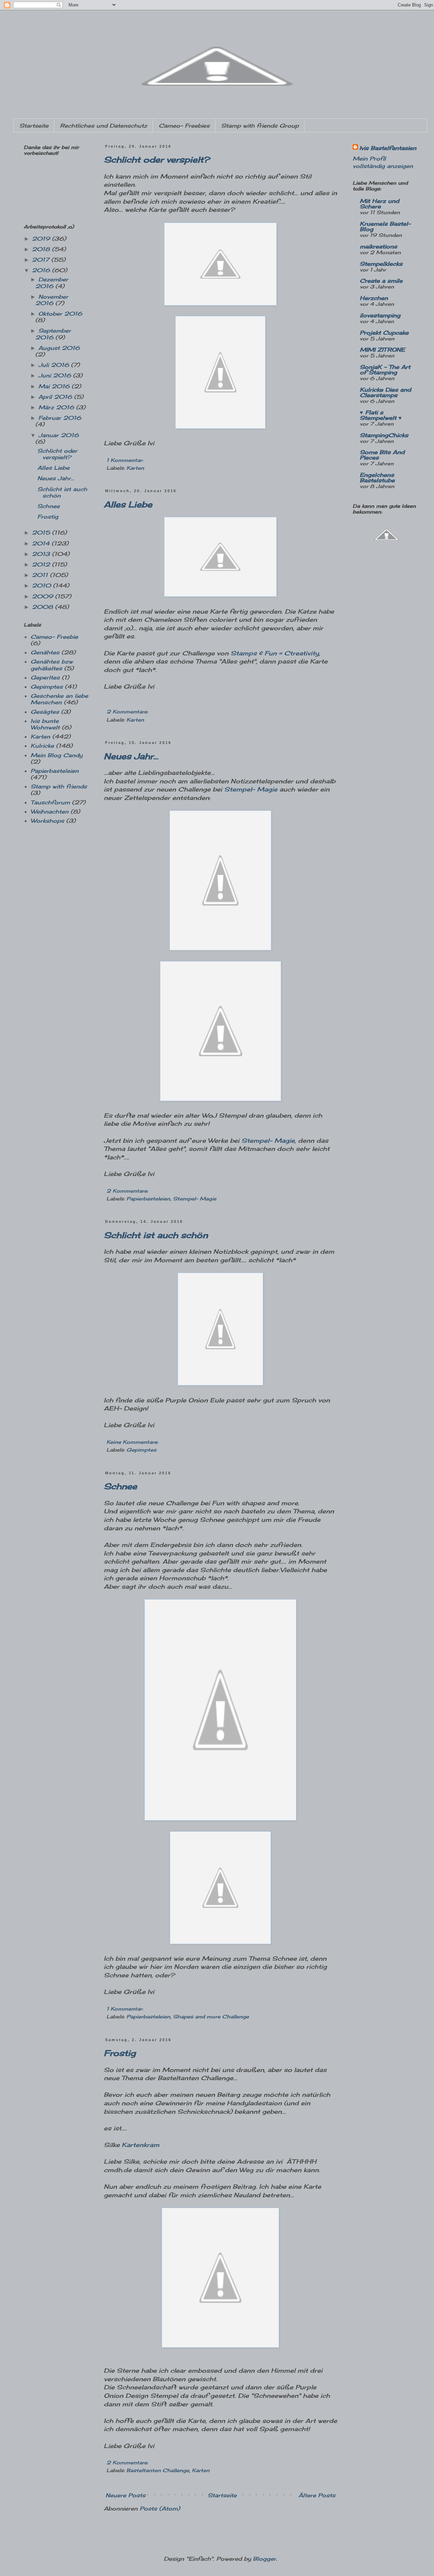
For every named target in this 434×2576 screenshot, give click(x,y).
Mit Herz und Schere (379, 204)
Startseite (34, 126)
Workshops (47, 821)
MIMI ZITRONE (382, 350)
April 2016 (56, 397)
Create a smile (381, 281)
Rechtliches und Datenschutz (104, 126)
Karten (135, 468)
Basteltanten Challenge (158, 2470)
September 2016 (53, 334)
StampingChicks (384, 435)
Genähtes (45, 652)
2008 (43, 607)
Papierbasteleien (148, 1199)
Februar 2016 (60, 418)
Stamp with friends (59, 786)
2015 (42, 533)
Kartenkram (141, 2145)
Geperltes (45, 677)
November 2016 (52, 300)
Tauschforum (50, 802)
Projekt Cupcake (384, 333)
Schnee (120, 1486)
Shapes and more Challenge (211, 2017)
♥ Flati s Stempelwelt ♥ (381, 415)
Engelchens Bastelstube (377, 478)
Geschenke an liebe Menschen (59, 699)
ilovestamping (380, 315)
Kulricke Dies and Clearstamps (385, 392)
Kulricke (42, 746)
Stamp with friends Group (260, 126)
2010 (42, 585)
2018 (42, 249)
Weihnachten (50, 811)
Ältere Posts (317, 2495)
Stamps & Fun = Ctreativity (275, 653)
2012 (42, 564)
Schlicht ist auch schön (156, 1235)
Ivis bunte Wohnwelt (45, 724)
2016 (42, 270)
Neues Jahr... (131, 756)
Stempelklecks (381, 264)
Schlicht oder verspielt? (157, 160)
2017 (42, 260)
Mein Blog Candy (56, 755)
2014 (42, 543)
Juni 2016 (56, 375)
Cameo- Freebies (184, 126)
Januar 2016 (58, 435)
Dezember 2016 (52, 283)
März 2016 (57, 407)
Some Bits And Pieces (382, 455)
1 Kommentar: (125, 460)
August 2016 (59, 348)
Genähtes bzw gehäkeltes (52, 665)
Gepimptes (141, 1450)
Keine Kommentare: (132, 1442)
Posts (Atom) (160, 2508)
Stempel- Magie (251, 789)
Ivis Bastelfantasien (388, 148)
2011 (41, 575)
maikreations (378, 246)
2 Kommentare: (127, 712)
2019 (42, 239)
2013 (42, 554)
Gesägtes (45, 712)
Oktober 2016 (60, 314)
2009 (43, 596)
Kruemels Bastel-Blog (385, 226)
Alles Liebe (128, 504)
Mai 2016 (55, 386)
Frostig (120, 2053)
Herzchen (374, 298)
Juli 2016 (55, 365)
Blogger (264, 2559)
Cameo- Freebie (54, 637)
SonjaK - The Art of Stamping (385, 370)
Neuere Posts (125, 2495)
